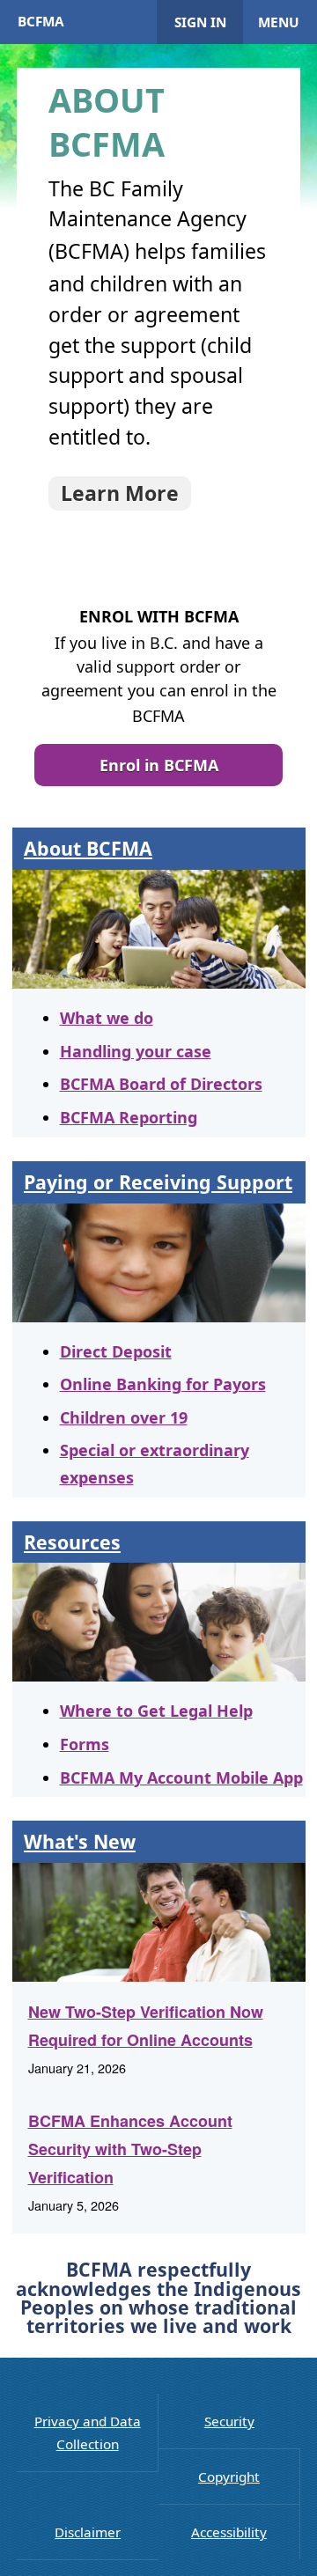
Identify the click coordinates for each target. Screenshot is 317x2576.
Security (229, 2421)
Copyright (229, 2477)
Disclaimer (88, 2532)
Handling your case (136, 1051)
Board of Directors (161, 1084)
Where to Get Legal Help (156, 1711)
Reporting (129, 1117)
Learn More (120, 493)
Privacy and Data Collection (88, 2432)
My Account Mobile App (181, 1777)
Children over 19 (124, 1417)
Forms (85, 1744)
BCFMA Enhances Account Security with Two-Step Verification (130, 2149)
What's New (80, 1841)
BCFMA (41, 21)
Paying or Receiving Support (158, 1182)
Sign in (200, 22)
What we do (107, 1018)
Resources (72, 1542)
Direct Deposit (116, 1351)
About (88, 848)
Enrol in (159, 765)
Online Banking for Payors (163, 1384)
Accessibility (229, 2532)
